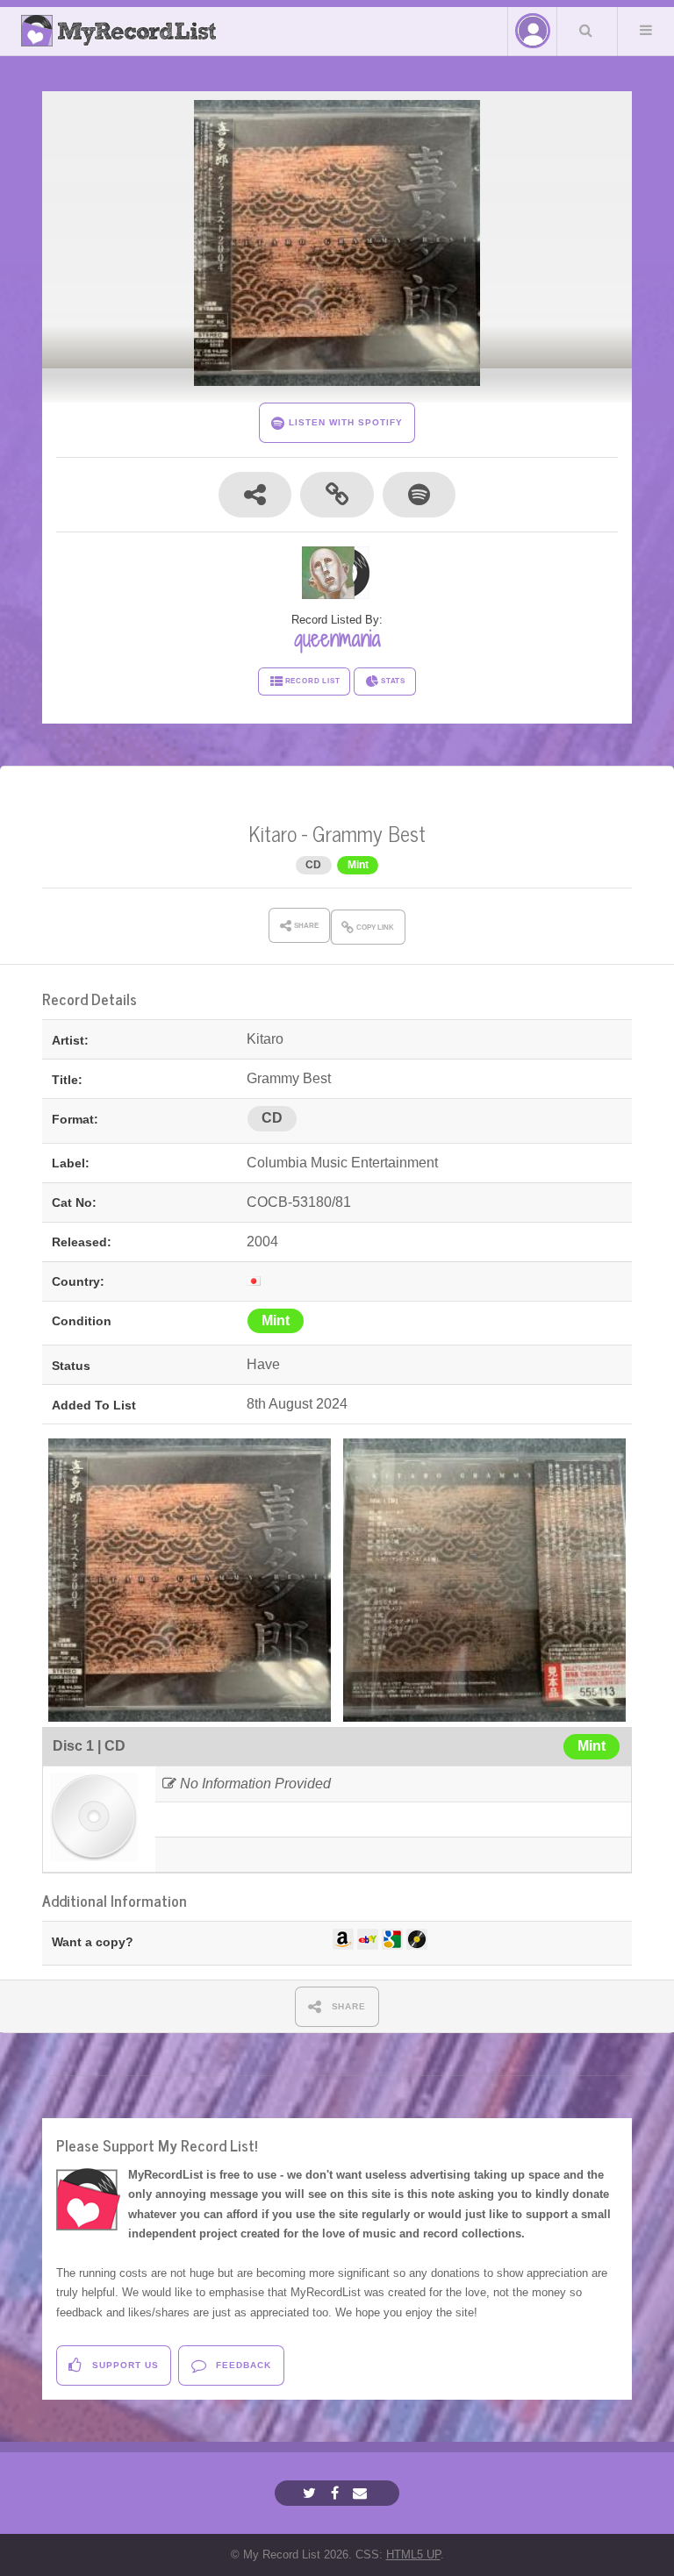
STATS (393, 681)
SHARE (348, 2006)
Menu (646, 30)
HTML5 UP (413, 2555)
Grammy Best (369, 833)
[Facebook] (337, 2493)
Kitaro (272, 833)
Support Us (124, 2365)
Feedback (242, 2365)
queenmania (337, 639)
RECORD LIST (313, 681)
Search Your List (585, 30)
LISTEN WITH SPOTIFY (344, 422)
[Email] (362, 2493)
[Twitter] (312, 2493)
